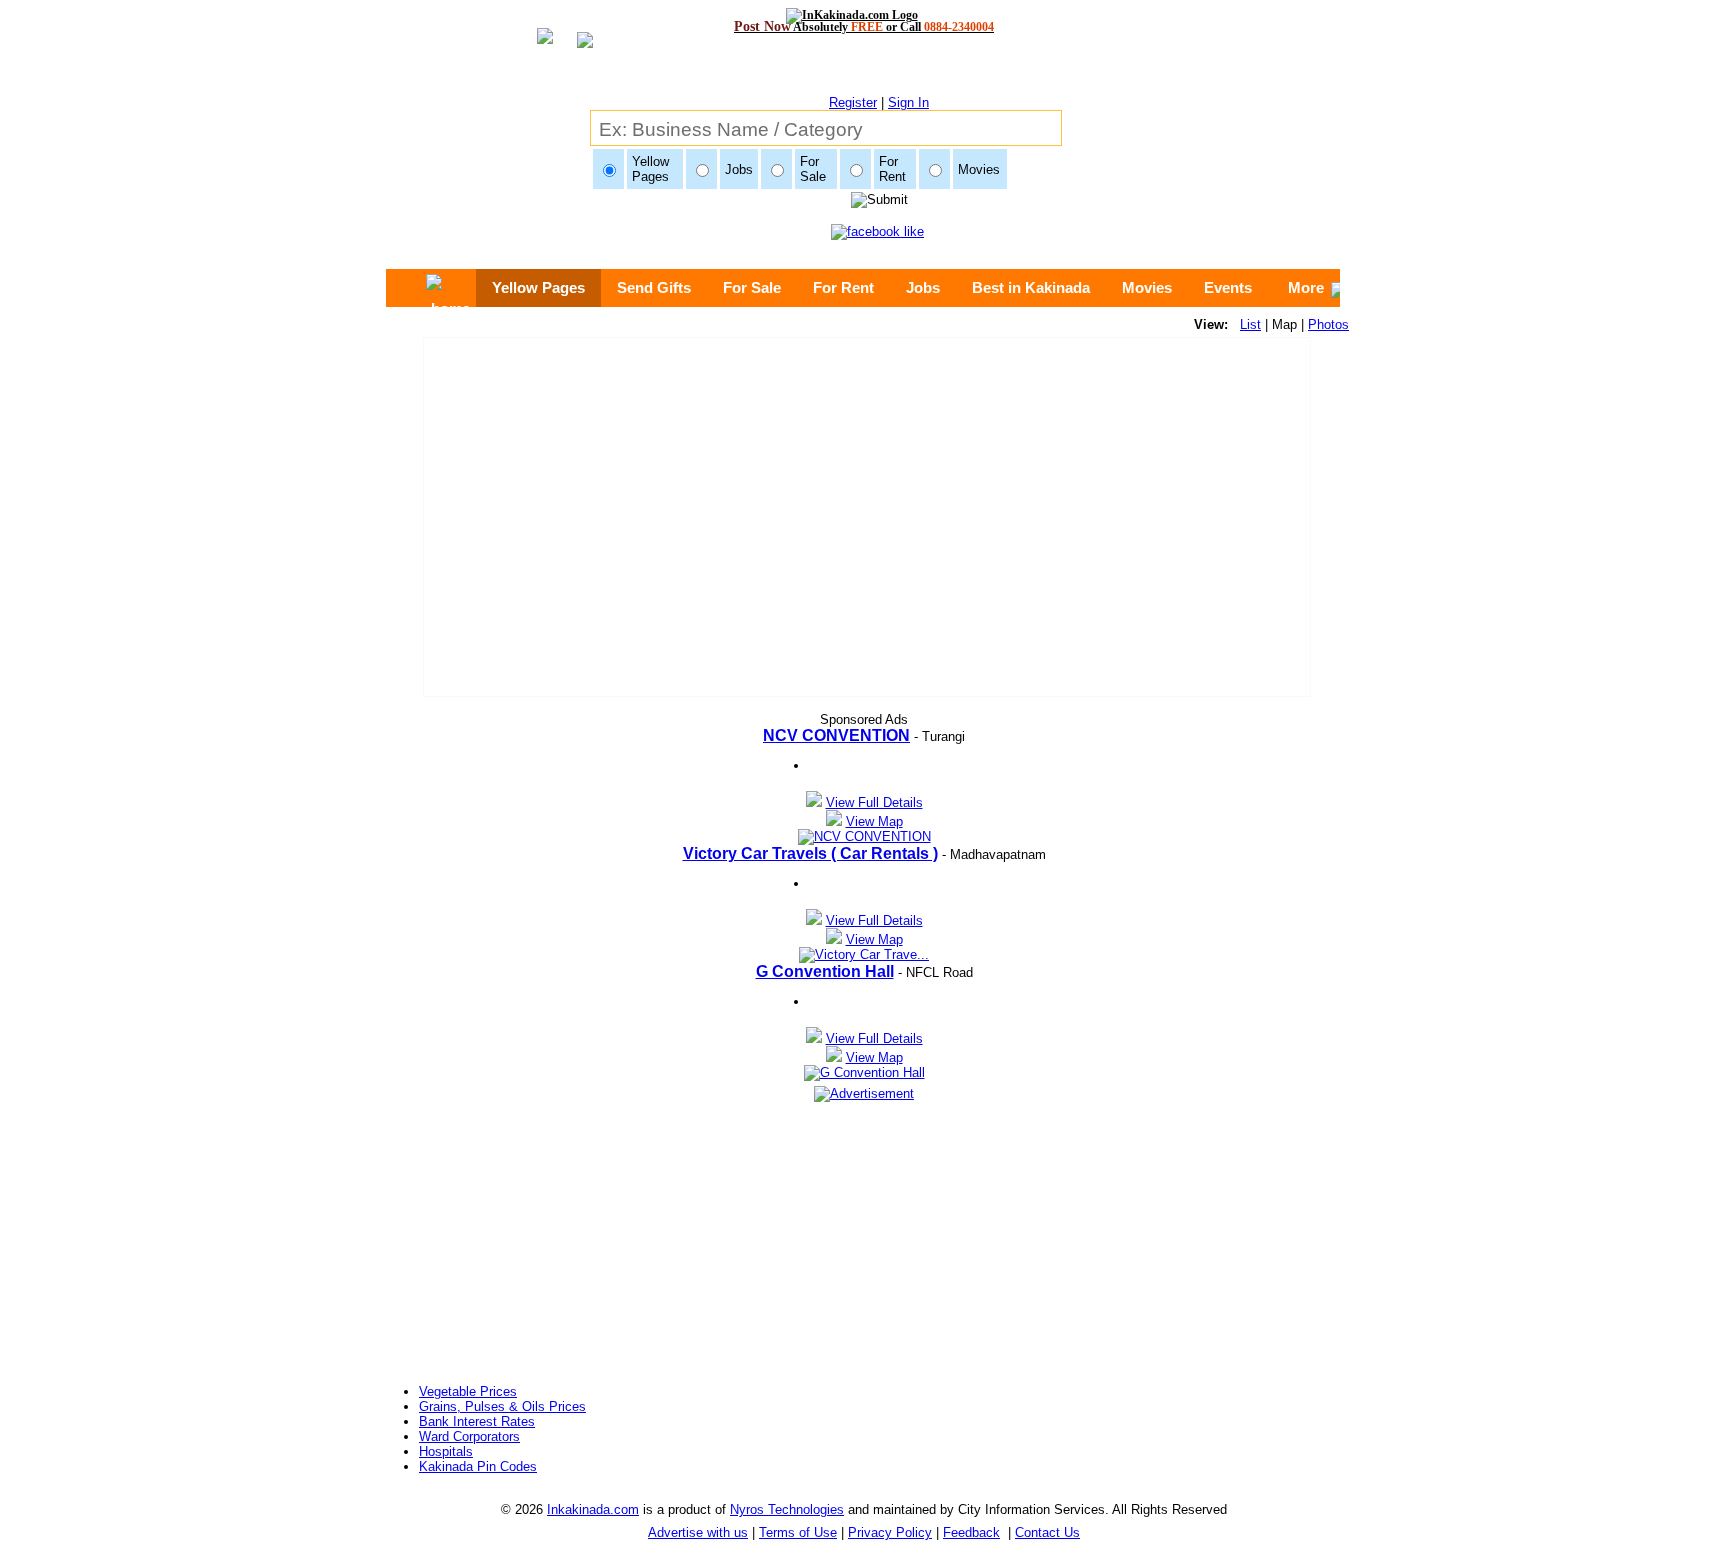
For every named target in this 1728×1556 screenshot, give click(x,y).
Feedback (971, 1532)
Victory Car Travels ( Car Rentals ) (810, 853)
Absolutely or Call (864, 26)
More (1306, 287)
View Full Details (874, 802)
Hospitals (446, 1451)
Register (853, 102)
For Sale (752, 287)
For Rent (843, 287)
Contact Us (1047, 1532)
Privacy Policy (890, 1532)
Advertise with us (698, 1532)
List (1250, 324)
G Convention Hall (825, 971)
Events (1228, 287)
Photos (1328, 324)
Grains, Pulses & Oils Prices (502, 1406)
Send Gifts (654, 287)
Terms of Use (798, 1532)
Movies (1147, 287)
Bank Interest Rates (477, 1421)
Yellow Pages (538, 287)
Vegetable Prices (468, 1391)
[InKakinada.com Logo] (864, 15)
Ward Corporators (469, 1436)
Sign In (908, 102)
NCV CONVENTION (836, 735)
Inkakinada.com (593, 1509)
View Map (874, 821)
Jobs (923, 287)
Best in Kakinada (1031, 287)
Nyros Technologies (787, 1509)
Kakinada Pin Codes (478, 1466)
